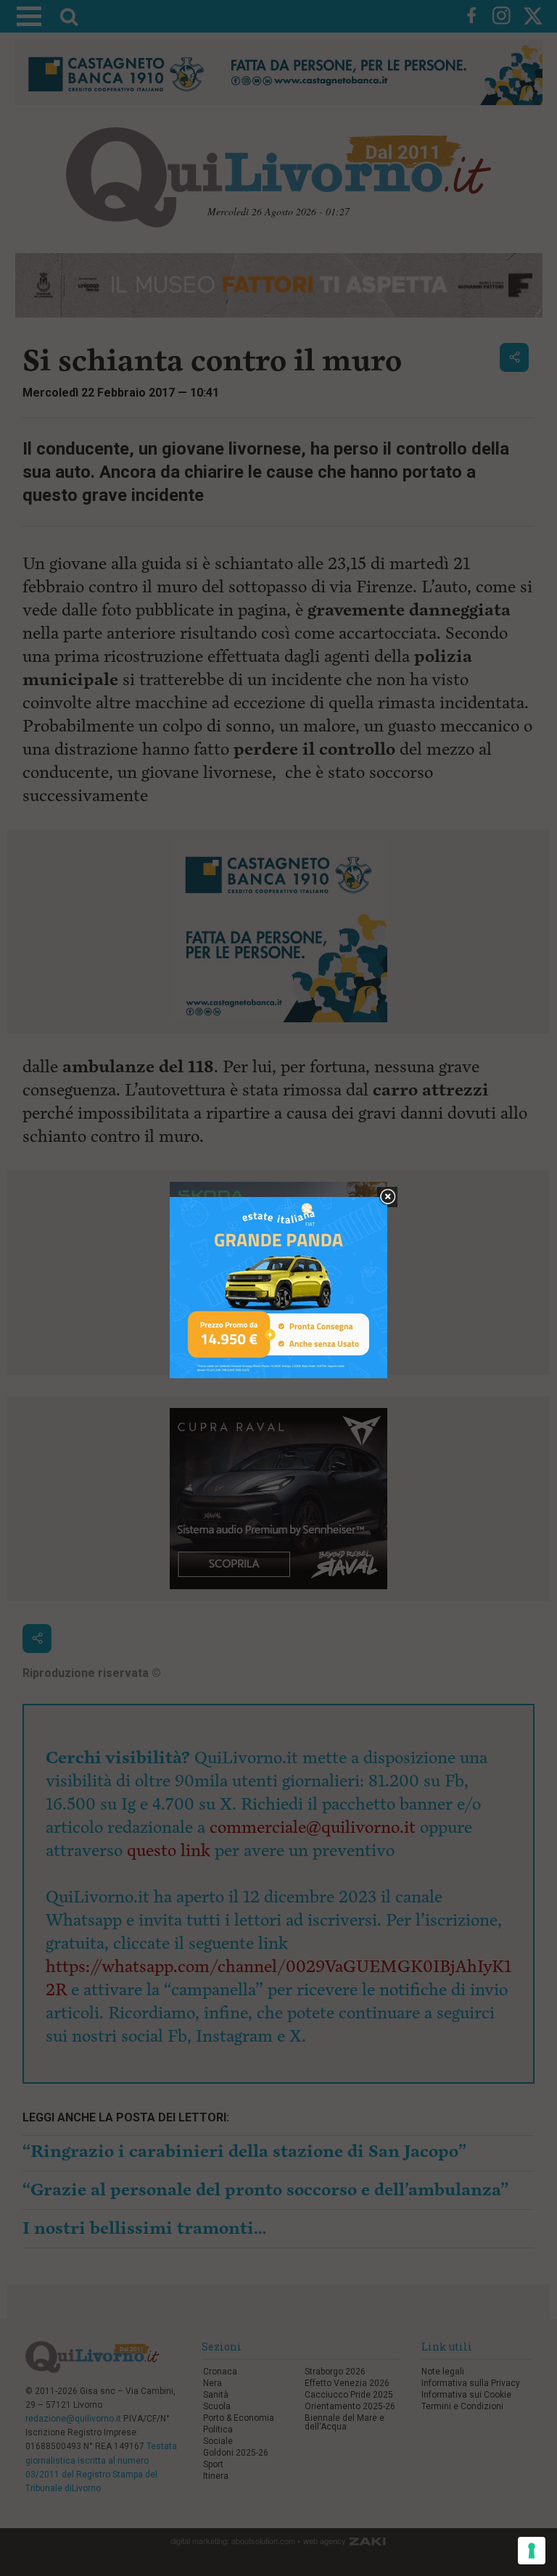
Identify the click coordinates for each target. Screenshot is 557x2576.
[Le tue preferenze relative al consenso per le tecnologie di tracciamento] (532, 2551)
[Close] (388, 1197)
